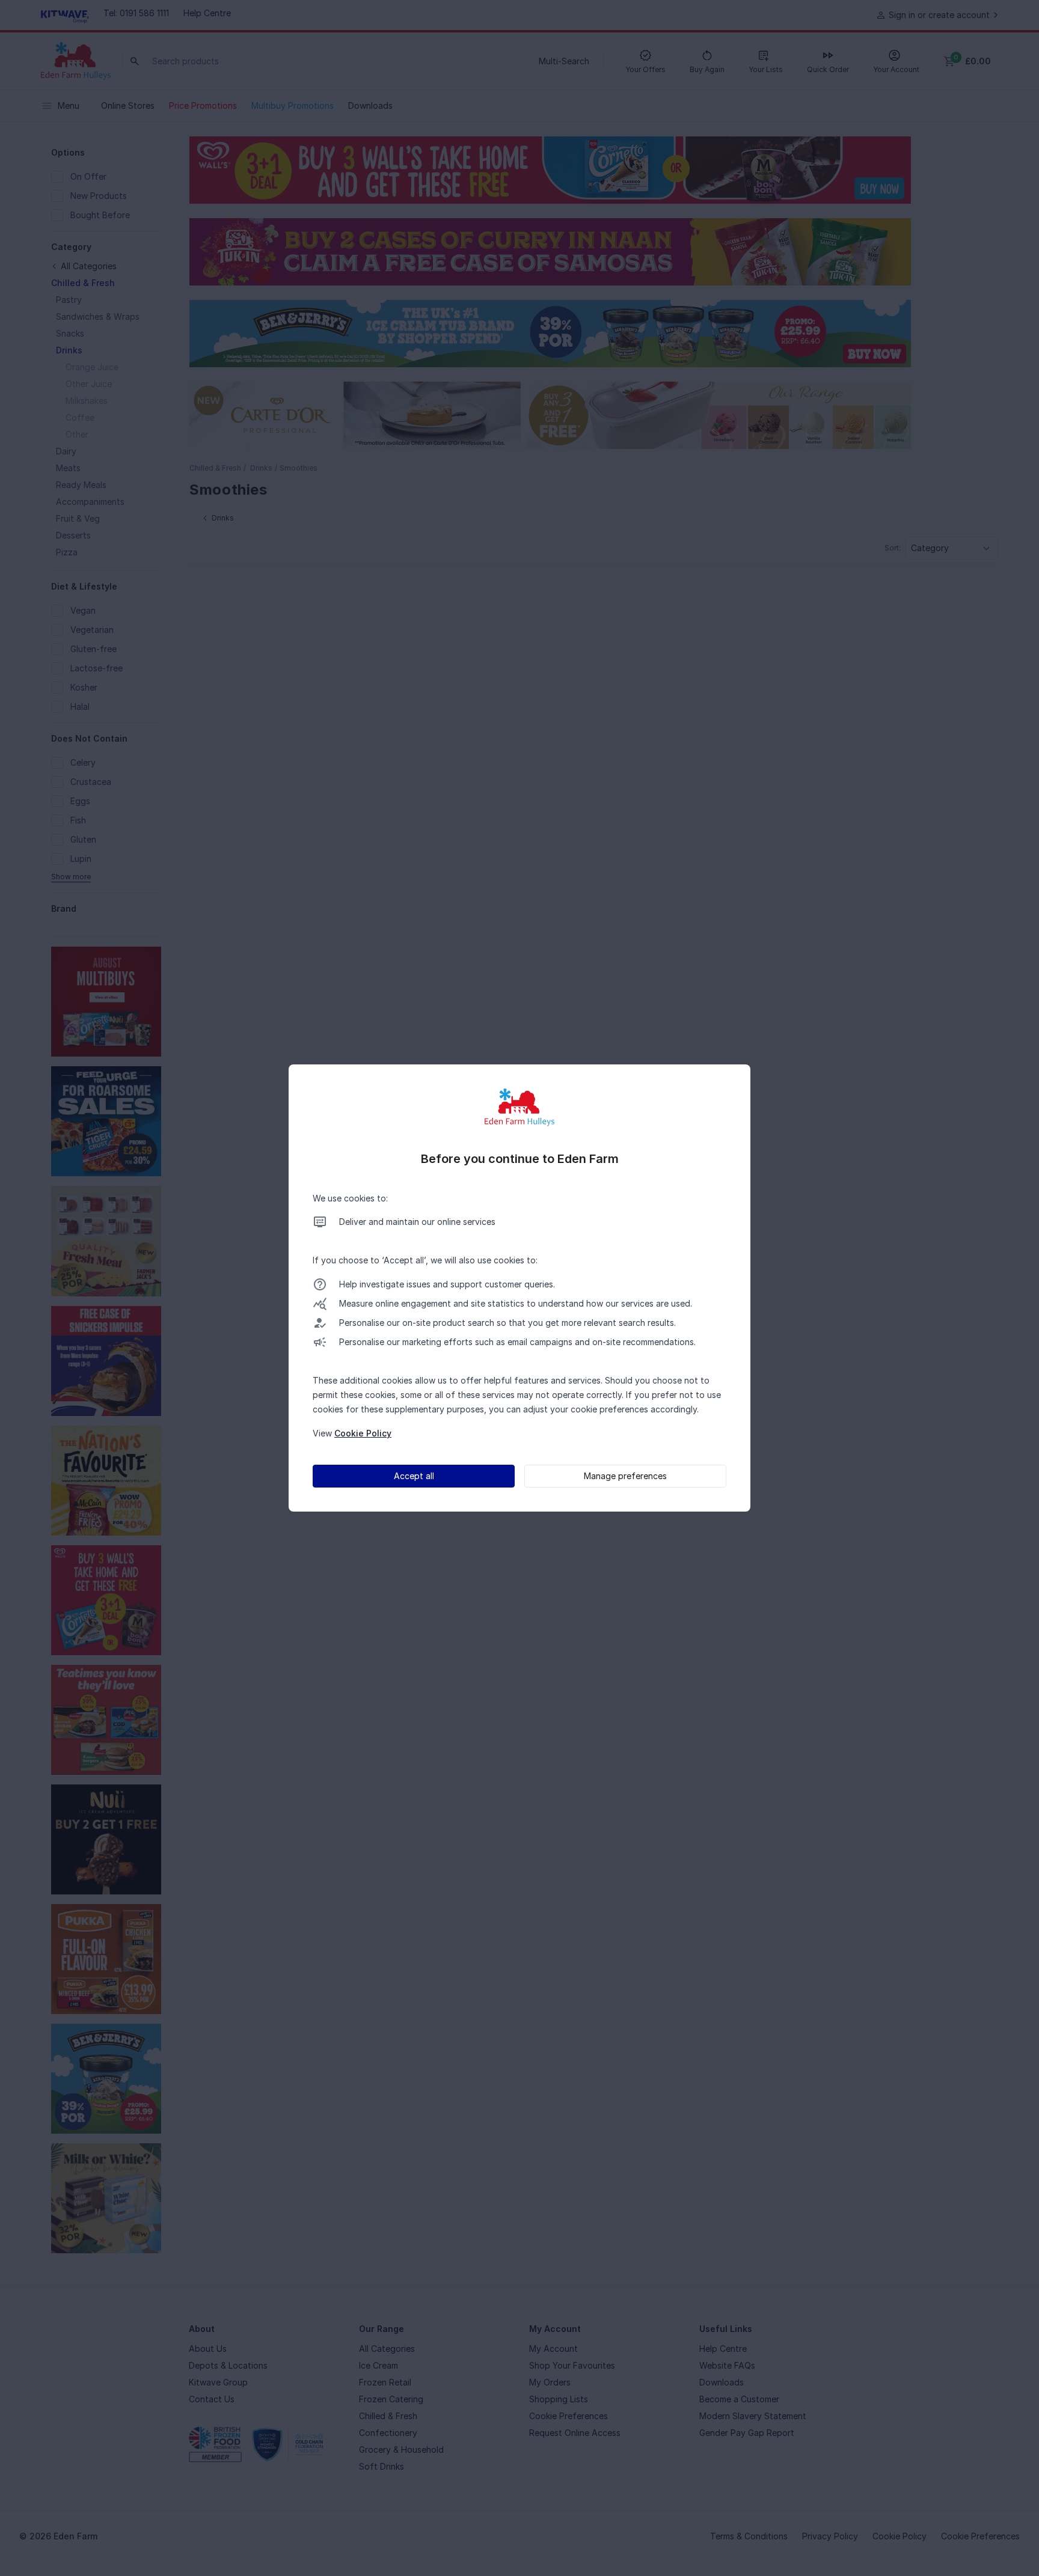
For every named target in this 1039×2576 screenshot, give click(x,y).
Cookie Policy (363, 1433)
